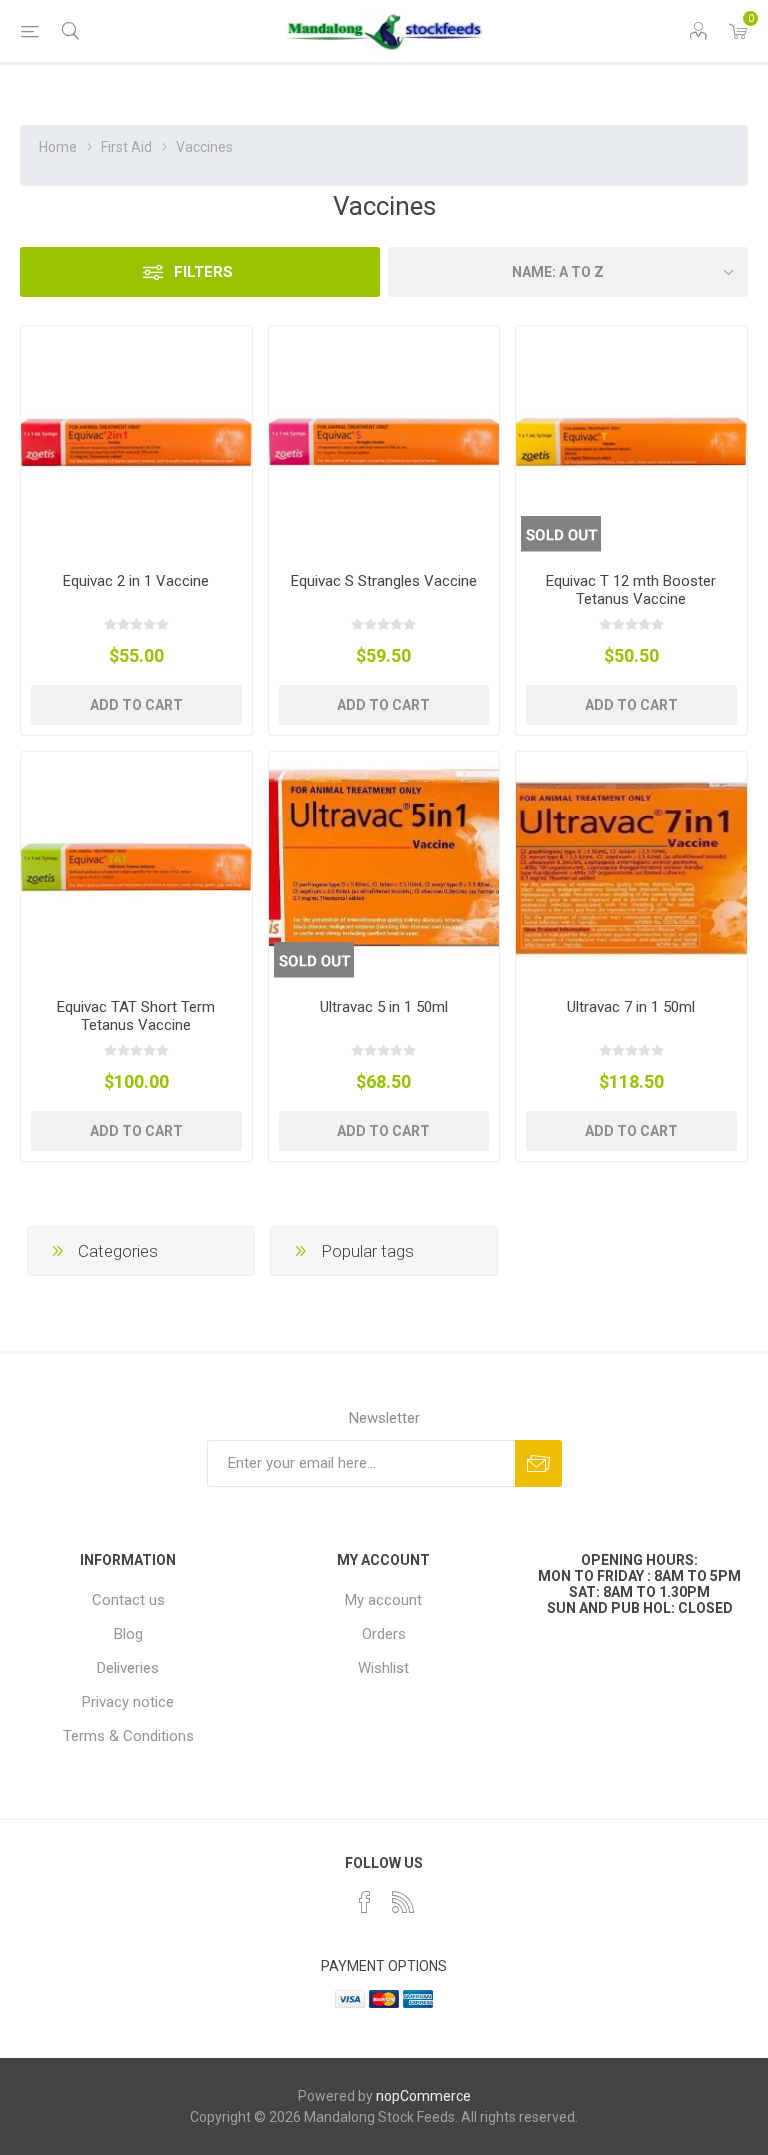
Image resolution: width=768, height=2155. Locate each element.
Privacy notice (128, 1702)
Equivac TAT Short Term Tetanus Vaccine (136, 1016)
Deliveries (128, 1668)
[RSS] (403, 1902)
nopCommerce (423, 2096)
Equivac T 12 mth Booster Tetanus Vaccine (631, 590)
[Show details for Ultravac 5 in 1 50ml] (384, 867)
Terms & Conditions (128, 1736)
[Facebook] (365, 1902)
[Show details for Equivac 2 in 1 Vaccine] (136, 441)
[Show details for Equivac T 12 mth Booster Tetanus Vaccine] (631, 441)
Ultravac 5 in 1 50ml (384, 1007)
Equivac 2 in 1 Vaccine (136, 581)
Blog (128, 1634)
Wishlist (383, 1668)
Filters (203, 272)
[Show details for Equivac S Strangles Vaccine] (384, 441)
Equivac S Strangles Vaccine (384, 581)
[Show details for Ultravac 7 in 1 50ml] (631, 867)
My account (383, 1600)
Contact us (128, 1600)
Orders (384, 1634)
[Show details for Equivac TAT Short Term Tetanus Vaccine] (136, 867)
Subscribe (538, 1463)
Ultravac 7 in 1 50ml (631, 1007)
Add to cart (136, 705)
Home (58, 147)
